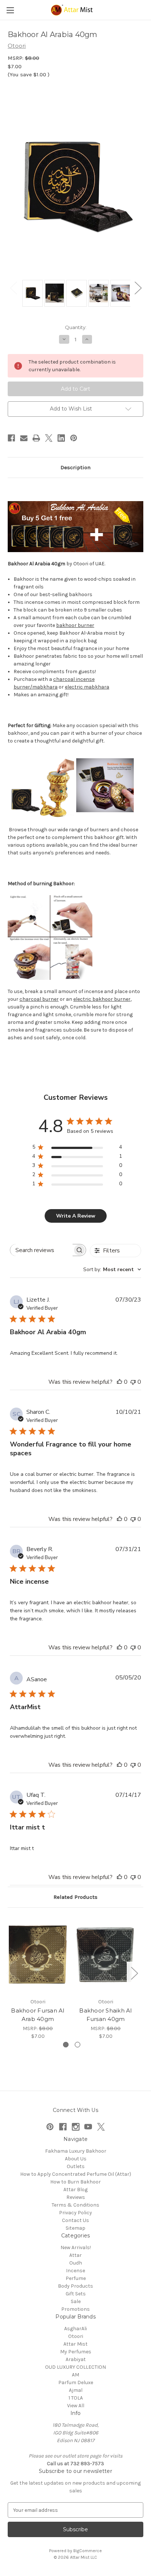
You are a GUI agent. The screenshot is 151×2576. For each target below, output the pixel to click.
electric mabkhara (87, 687)
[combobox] (112, 1269)
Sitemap (75, 2228)
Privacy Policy (75, 2213)
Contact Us (75, 2220)
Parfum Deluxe (76, 2382)
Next (138, 288)
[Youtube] (88, 2127)
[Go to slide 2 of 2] (78, 2045)
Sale (76, 2301)
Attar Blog (75, 2190)
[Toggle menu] (10, 10)
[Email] (24, 438)
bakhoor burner (75, 625)
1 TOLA (76, 2398)
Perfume (76, 2278)
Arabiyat (76, 2359)
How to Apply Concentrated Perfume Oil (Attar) (76, 2174)
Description (75, 467)
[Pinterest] (74, 438)
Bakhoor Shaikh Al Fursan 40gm (105, 2015)
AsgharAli (75, 2329)
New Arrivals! (76, 2247)
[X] (49, 438)
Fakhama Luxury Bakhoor (76, 2151)
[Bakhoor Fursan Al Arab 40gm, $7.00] (38, 1955)
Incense (75, 2271)
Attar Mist (75, 2344)
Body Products (75, 2286)
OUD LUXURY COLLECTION (75, 2367)
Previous (13, 288)
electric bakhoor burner (102, 999)
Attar (75, 2255)
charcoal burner (39, 999)
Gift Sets (76, 2294)
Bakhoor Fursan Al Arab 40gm (38, 2015)
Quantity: (76, 327)
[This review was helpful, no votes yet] (119, 1382)
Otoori (76, 2336)
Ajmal (76, 2390)
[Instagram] (76, 2127)
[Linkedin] (61, 438)
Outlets (76, 2166)
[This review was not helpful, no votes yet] (133, 1382)
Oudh (76, 2263)
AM (75, 2375)
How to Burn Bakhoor (75, 2182)
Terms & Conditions (75, 2205)
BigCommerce (88, 2551)
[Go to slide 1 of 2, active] (66, 2045)
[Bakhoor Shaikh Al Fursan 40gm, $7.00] (106, 1955)
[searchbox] (42, 1250)
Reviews (76, 2197)
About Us (76, 2159)
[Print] (36, 438)
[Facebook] (11, 438)
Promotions (75, 2309)
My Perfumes (76, 2352)
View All (76, 2406)
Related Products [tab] (75, 1897)
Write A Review (76, 1216)
